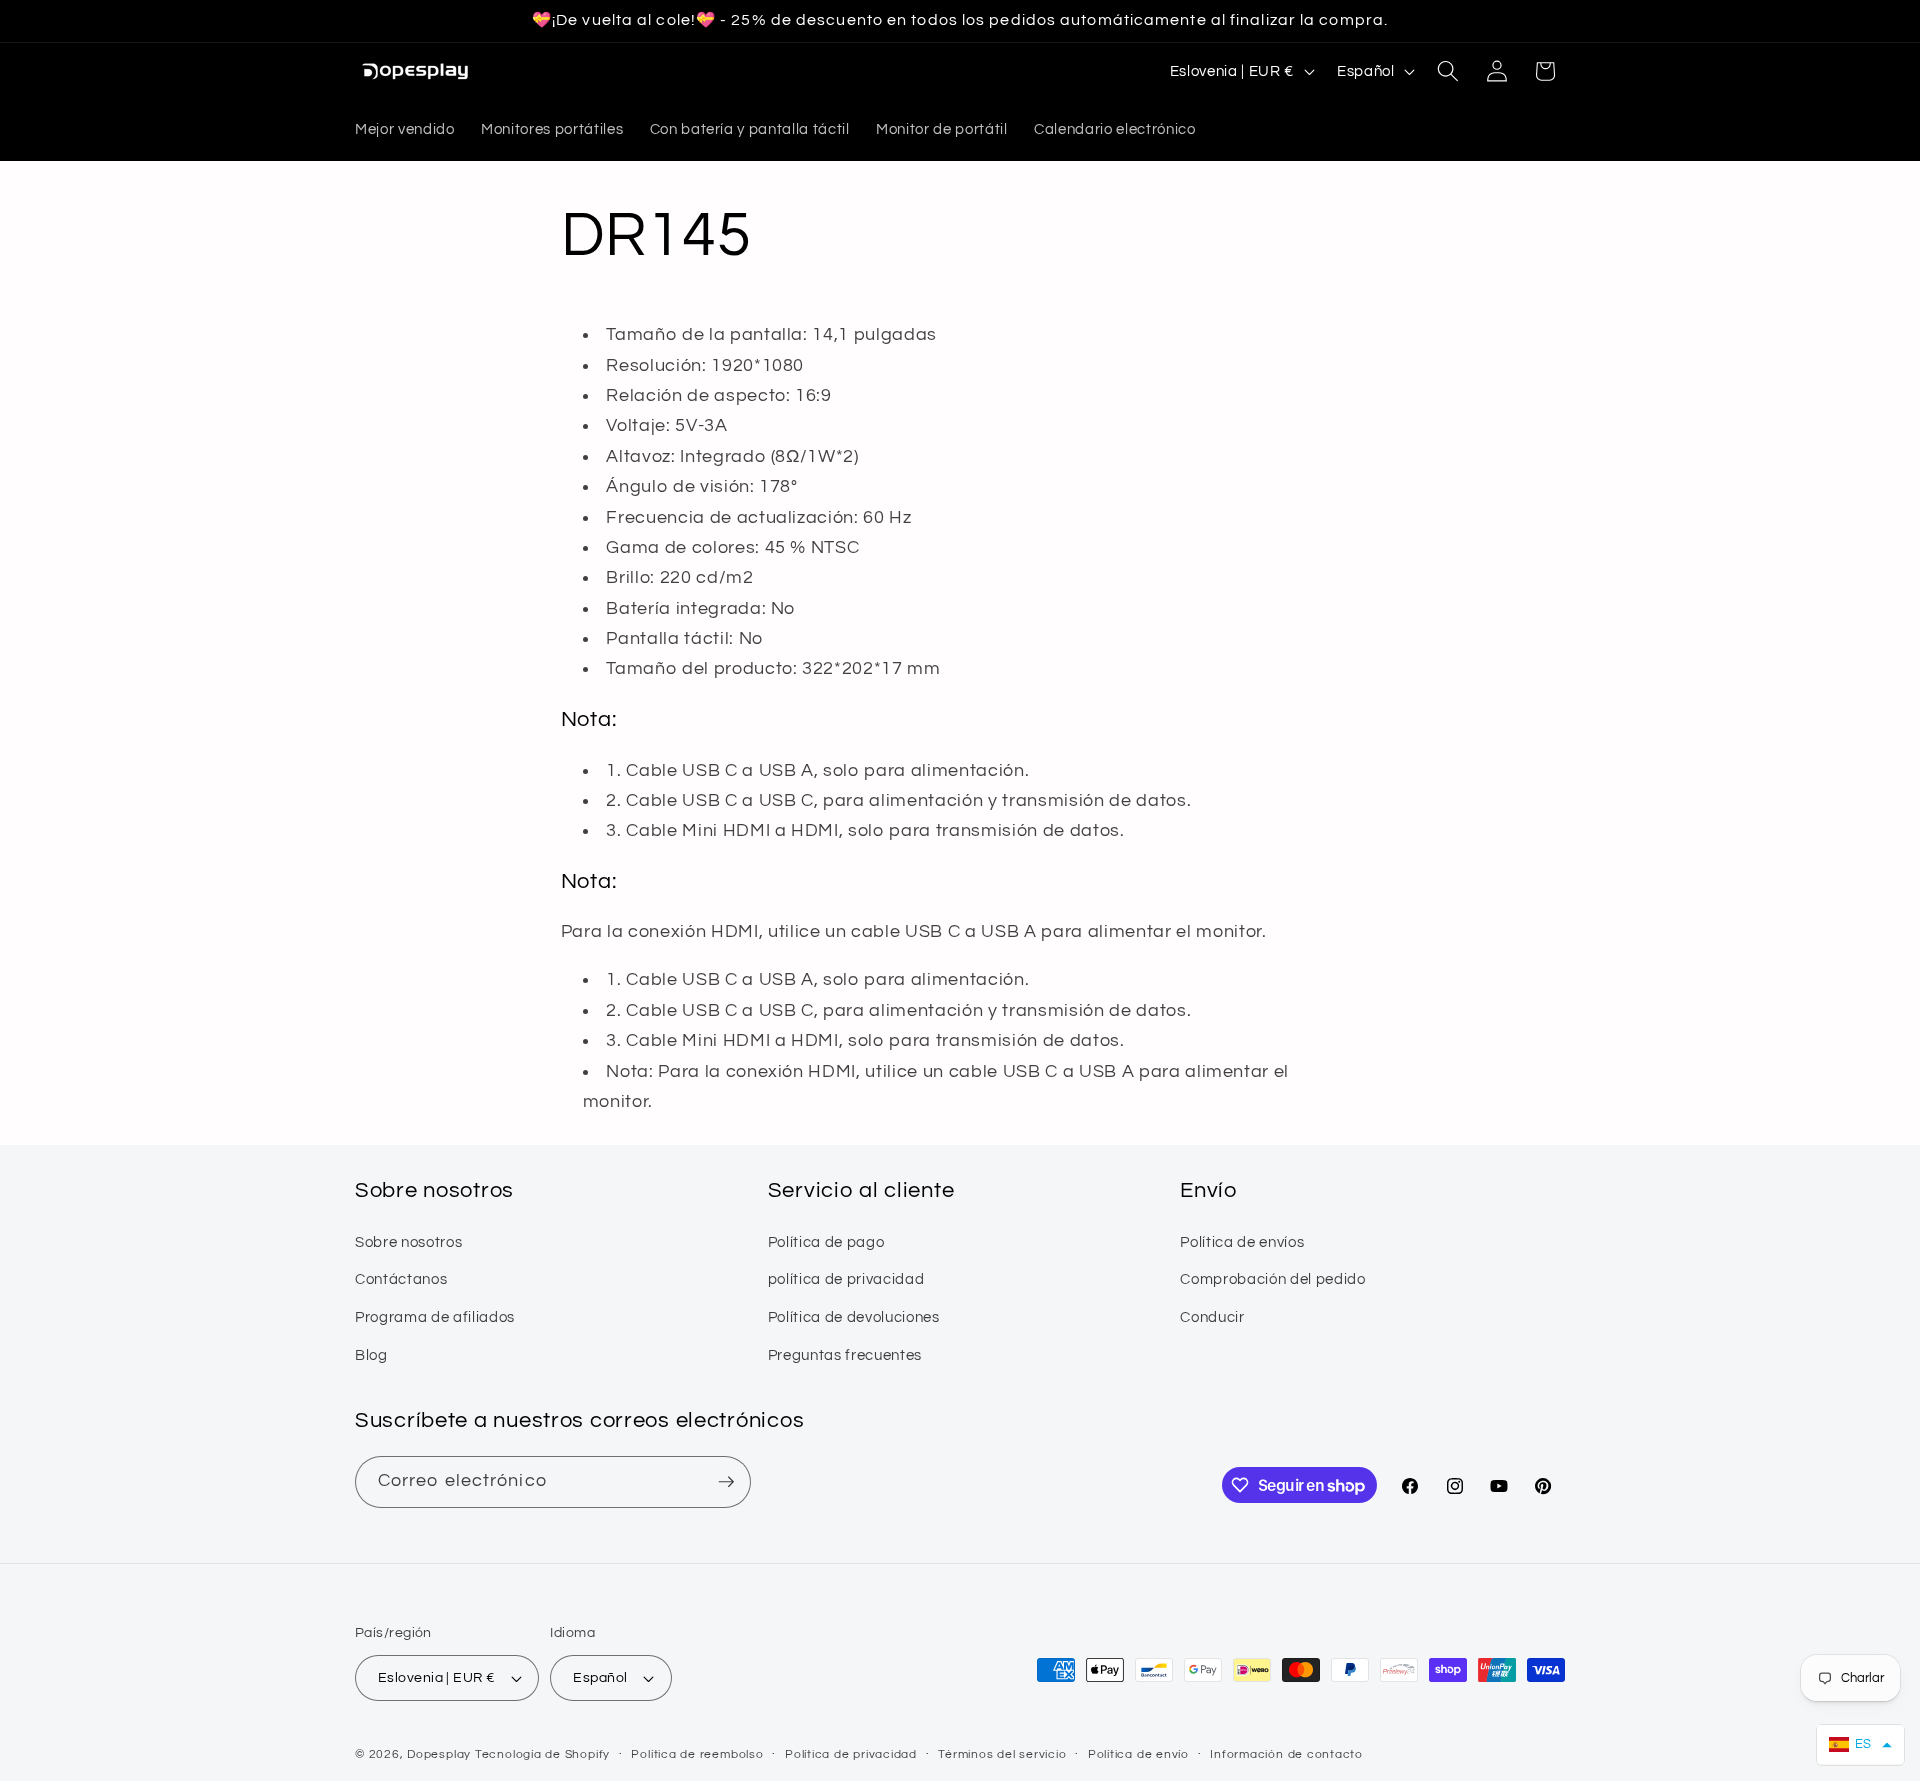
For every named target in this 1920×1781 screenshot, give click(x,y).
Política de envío (1138, 1754)
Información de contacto (1286, 1754)
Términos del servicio (1002, 1754)
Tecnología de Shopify (542, 1754)
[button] (1448, 71)
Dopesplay (439, 1754)
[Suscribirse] (726, 1482)
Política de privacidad (851, 1754)
